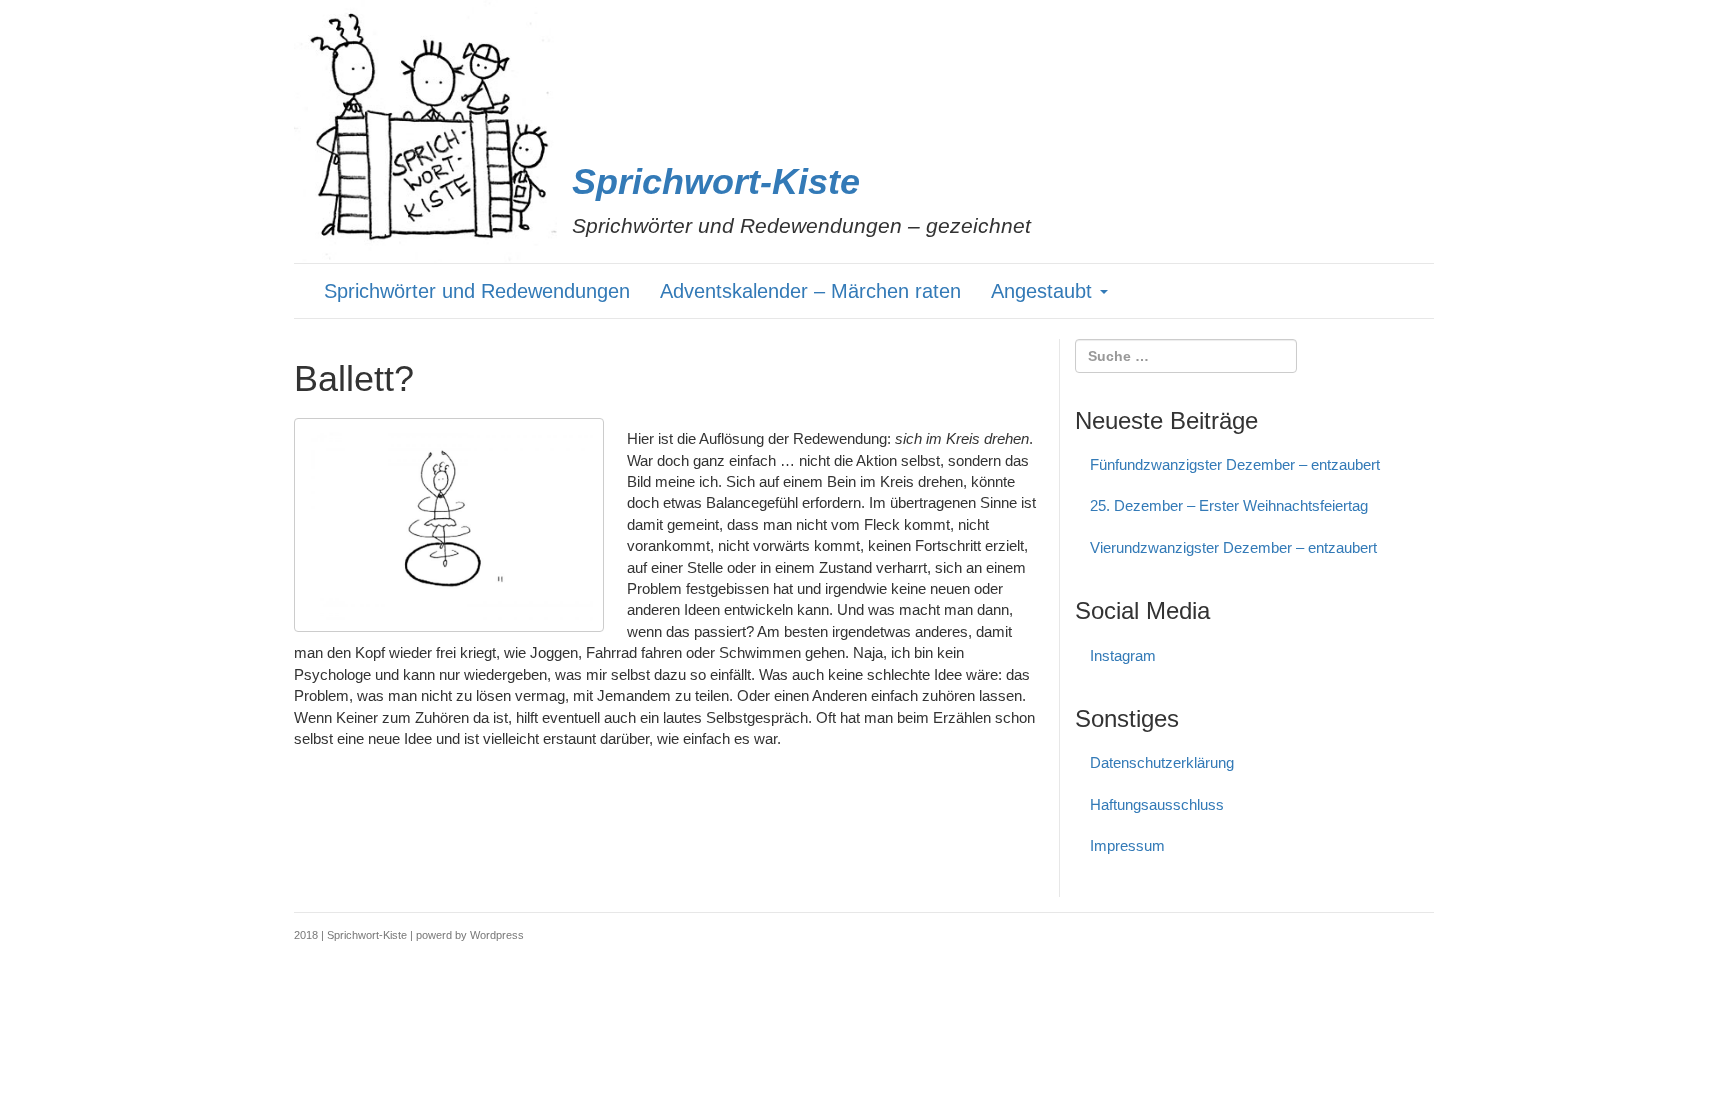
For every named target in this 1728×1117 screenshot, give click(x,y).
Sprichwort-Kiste (716, 181)
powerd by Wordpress (470, 935)
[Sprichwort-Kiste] (425, 131)
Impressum (1127, 845)
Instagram (1123, 655)
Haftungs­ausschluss (1157, 804)
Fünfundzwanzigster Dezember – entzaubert (1235, 464)
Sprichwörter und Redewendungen (477, 291)
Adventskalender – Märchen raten (810, 291)
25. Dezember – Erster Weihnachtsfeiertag (1229, 505)
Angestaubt (1044, 291)
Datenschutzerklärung (1162, 762)
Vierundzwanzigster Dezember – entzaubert (1233, 547)
